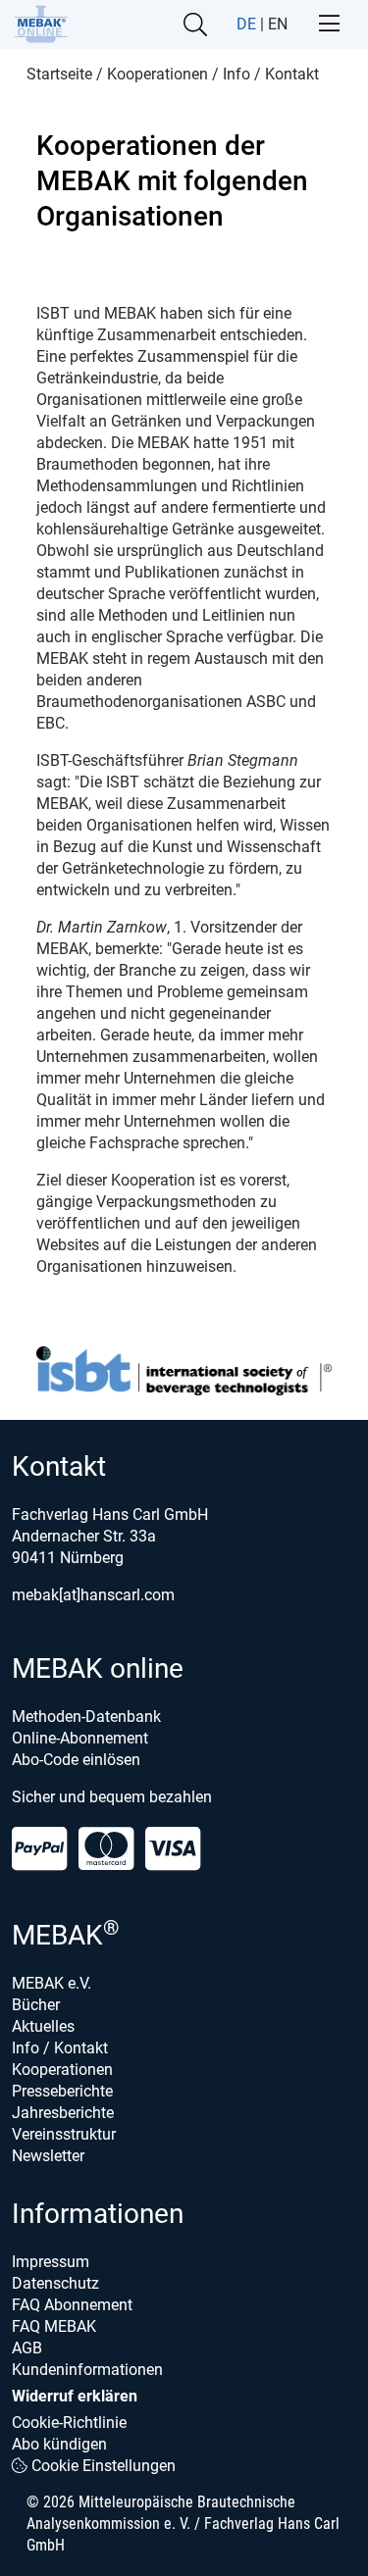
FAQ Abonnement (72, 2305)
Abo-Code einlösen (76, 1760)
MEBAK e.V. (52, 1983)
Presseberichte (62, 2091)
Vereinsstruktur (64, 2134)
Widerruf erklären (75, 2396)
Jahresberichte (63, 2113)
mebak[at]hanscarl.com (93, 1595)
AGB (27, 2348)
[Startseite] (41, 24)
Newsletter (48, 2156)
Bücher (36, 2005)
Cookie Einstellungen (102, 2466)
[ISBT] (184, 1371)
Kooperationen (62, 2070)
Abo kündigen (59, 2444)
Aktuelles (43, 2026)
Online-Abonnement (80, 1738)
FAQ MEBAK (54, 2326)
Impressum (51, 2262)
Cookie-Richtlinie (69, 2423)
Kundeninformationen (87, 2370)
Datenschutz (55, 2283)
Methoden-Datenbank (86, 1717)
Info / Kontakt (60, 2048)
